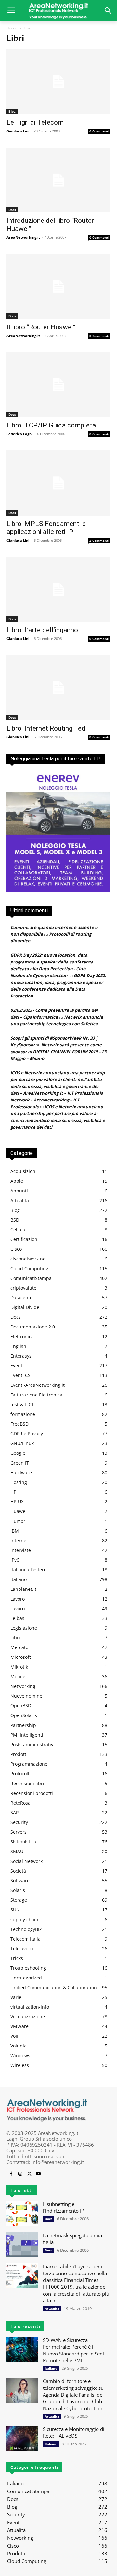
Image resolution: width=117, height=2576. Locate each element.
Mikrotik (19, 1667)
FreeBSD (19, 1424)
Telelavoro (22, 1949)
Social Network (26, 1861)
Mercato (19, 1647)
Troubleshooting (28, 1968)
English (18, 1346)
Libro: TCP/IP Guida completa (51, 425)
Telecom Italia (26, 1939)
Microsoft (21, 1657)
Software (20, 1881)
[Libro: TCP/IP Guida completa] (58, 385)
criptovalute (23, 1288)
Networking (23, 1686)
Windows (20, 2055)
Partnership (23, 1725)
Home (12, 28)
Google (18, 1453)
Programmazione (29, 1764)
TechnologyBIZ (26, 1929)
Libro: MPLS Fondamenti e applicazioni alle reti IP (46, 528)
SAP (14, 1812)
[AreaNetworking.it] (58, 11)
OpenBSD (21, 1706)
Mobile (18, 1676)
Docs (12, 210)
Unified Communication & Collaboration (54, 1987)
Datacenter (22, 1298)
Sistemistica (23, 1842)
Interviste (21, 1550)
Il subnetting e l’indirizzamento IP (64, 2207)
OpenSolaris (24, 1715)
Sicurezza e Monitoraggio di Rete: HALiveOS (74, 2432)
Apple (17, 1181)
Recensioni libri (27, 1783)
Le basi (18, 1618)
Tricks (17, 1958)
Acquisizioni (24, 1171)
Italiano (19, 1579)
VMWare (19, 2026)
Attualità (20, 1200)
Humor (18, 1521)
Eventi (17, 1366)
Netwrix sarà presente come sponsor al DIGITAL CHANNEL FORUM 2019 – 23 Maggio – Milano (58, 1052)
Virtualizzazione (28, 2017)
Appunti (19, 1191)
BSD (15, 1220)
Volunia (19, 2046)
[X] (29, 2174)
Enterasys (21, 1356)
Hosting (19, 1482)
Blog (12, 111)
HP (13, 1492)
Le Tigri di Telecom (35, 122)
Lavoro (18, 1599)
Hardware (21, 1472)
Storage (19, 1900)
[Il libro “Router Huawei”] (58, 286)
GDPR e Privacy (27, 1434)
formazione (23, 1414)
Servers (19, 1832)
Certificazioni (25, 1239)
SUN (15, 1910)
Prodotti (19, 1754)
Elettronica (22, 1336)
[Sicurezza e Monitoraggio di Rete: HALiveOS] (22, 2438)
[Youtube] (38, 2174)
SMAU (17, 1851)
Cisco (16, 1249)
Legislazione (24, 1628)
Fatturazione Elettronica (36, 1395)
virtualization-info (30, 2007)
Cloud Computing (29, 1268)
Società (18, 1871)
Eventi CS (20, 1375)
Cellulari (19, 1230)
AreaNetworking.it (23, 237)
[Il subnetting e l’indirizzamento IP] (22, 2213)
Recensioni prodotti (32, 1793)
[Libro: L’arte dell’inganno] (58, 589)
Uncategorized (26, 1978)
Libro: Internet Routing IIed (46, 728)
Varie (16, 1997)
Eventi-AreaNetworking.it (38, 1385)
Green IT (20, 1463)
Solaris (18, 1890)
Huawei (19, 1511)
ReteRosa (20, 1803)
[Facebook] (11, 2174)
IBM (15, 1531)
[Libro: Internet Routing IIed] (58, 688)
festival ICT (22, 1404)
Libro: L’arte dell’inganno (42, 630)
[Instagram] (20, 2174)
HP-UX (17, 1502)
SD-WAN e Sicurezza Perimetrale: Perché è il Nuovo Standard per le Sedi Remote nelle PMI (73, 2350)
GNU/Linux (22, 1443)
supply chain (24, 1919)
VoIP (15, 2036)
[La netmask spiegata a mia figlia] (22, 2245)
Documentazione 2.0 (33, 1327)
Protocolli (20, 1774)
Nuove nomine (26, 1696)
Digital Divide (25, 1307)
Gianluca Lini (18, 131)
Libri (15, 1638)
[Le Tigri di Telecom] (58, 82)
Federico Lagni (19, 434)
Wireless (20, 2065)
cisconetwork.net (29, 1259)
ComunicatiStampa (31, 1278)
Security (19, 1822)
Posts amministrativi (32, 1744)
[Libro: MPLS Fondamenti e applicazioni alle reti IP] (58, 483)
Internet (19, 1540)
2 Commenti (99, 541)
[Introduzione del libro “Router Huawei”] (58, 180)
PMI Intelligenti (27, 1735)
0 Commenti (99, 131)
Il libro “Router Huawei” (41, 327)
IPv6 (15, 1560)
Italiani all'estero (28, 1570)
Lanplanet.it (23, 1589)
